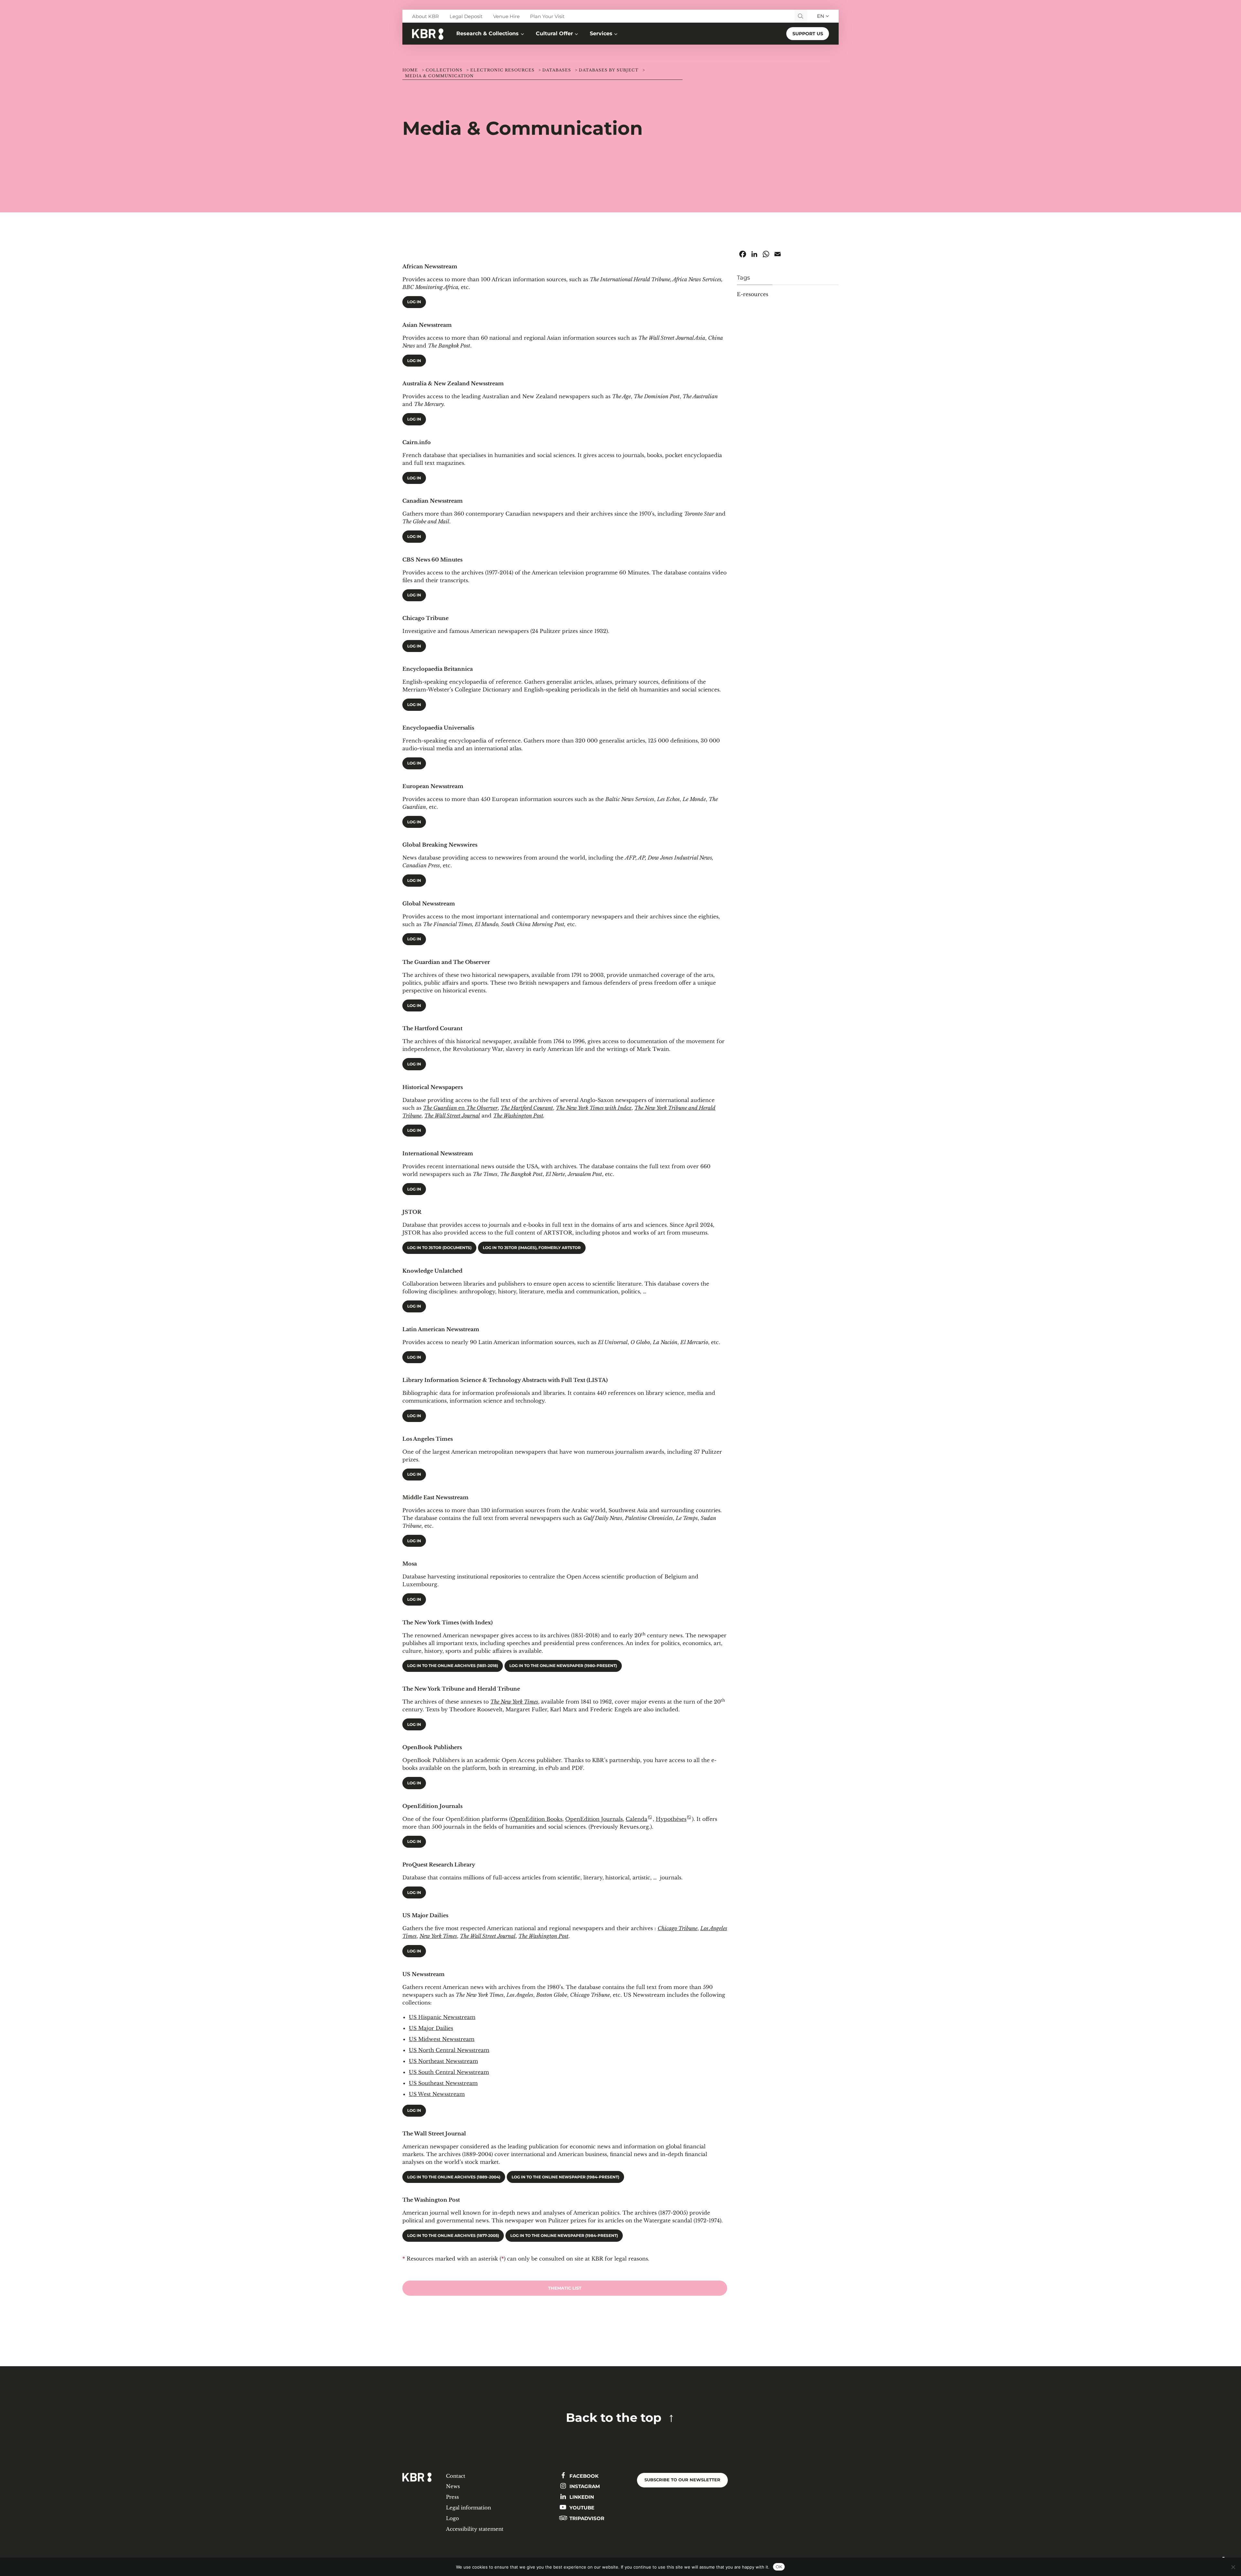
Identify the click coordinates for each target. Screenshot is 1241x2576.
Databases (557, 70)
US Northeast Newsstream (443, 2061)
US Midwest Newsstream (442, 2039)
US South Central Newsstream (449, 2072)
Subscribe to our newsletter (682, 2480)
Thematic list (565, 2288)
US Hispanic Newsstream (442, 2017)
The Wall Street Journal (452, 1116)
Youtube (581, 2508)
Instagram (584, 2486)
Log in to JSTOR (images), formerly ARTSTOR (532, 1248)
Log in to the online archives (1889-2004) (454, 2177)
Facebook (583, 2476)
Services (601, 33)
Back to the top (614, 2417)
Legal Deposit (466, 16)
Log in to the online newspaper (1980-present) (563, 1666)
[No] (1233, 2567)
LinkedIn (581, 2497)
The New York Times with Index (594, 1108)
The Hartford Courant (527, 1108)
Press (452, 2497)
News (453, 2486)
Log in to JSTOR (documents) (439, 1248)
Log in (414, 302)
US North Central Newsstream (449, 2050)
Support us (808, 34)
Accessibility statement (475, 2529)
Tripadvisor (586, 2518)
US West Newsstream (437, 2094)
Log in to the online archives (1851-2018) (453, 1666)
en (460, 1108)
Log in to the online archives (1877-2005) (453, 2236)
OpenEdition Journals (594, 1819)
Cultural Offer (554, 33)
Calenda (636, 1819)
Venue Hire (506, 16)
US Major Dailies (431, 2028)
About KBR (425, 16)
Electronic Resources (502, 70)
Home (410, 70)
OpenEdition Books (536, 1819)
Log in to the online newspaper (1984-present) (565, 2177)
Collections (444, 70)
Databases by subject (609, 70)
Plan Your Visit (547, 16)
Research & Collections (488, 33)
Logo (452, 2518)
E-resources (753, 294)
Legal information (468, 2508)
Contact (456, 2476)
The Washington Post (518, 1116)
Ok (779, 2567)
